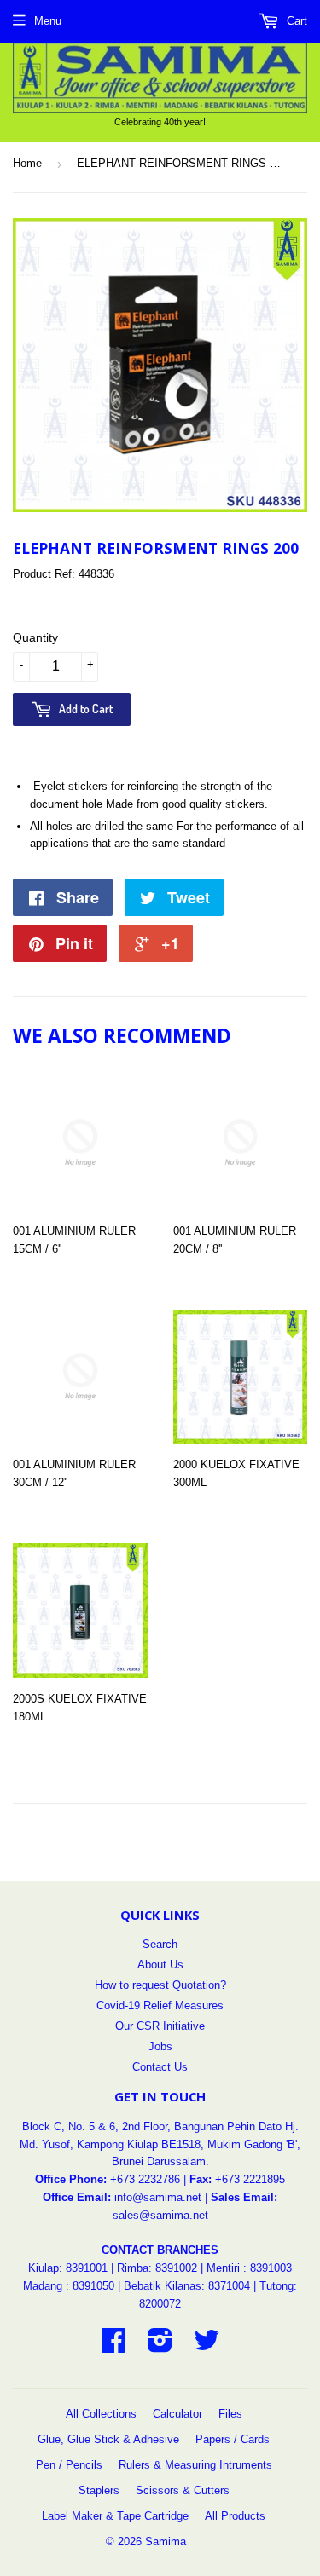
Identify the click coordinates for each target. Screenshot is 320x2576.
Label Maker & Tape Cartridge (115, 2516)
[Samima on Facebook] (113, 2346)
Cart (295, 21)
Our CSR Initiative (160, 2026)
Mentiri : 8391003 (249, 2268)
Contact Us (160, 2067)
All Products (235, 2516)
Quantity (35, 637)
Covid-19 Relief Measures (160, 2005)
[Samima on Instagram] (160, 2346)
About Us (160, 1965)
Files (230, 2414)
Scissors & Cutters (183, 2490)
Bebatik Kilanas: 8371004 (189, 2286)
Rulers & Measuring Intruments (195, 2465)
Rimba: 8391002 (157, 2268)
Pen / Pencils (69, 2465)
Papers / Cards (233, 2439)
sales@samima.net (160, 2215)
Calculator (177, 2414)
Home (27, 163)
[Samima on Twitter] (207, 2346)
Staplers (99, 2490)
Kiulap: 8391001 (70, 2268)
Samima (166, 2541)
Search (160, 1944)
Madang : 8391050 (69, 2286)
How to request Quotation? (160, 1985)
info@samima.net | (163, 2197)
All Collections (101, 2414)
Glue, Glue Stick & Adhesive (108, 2439)
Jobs (160, 2046)
